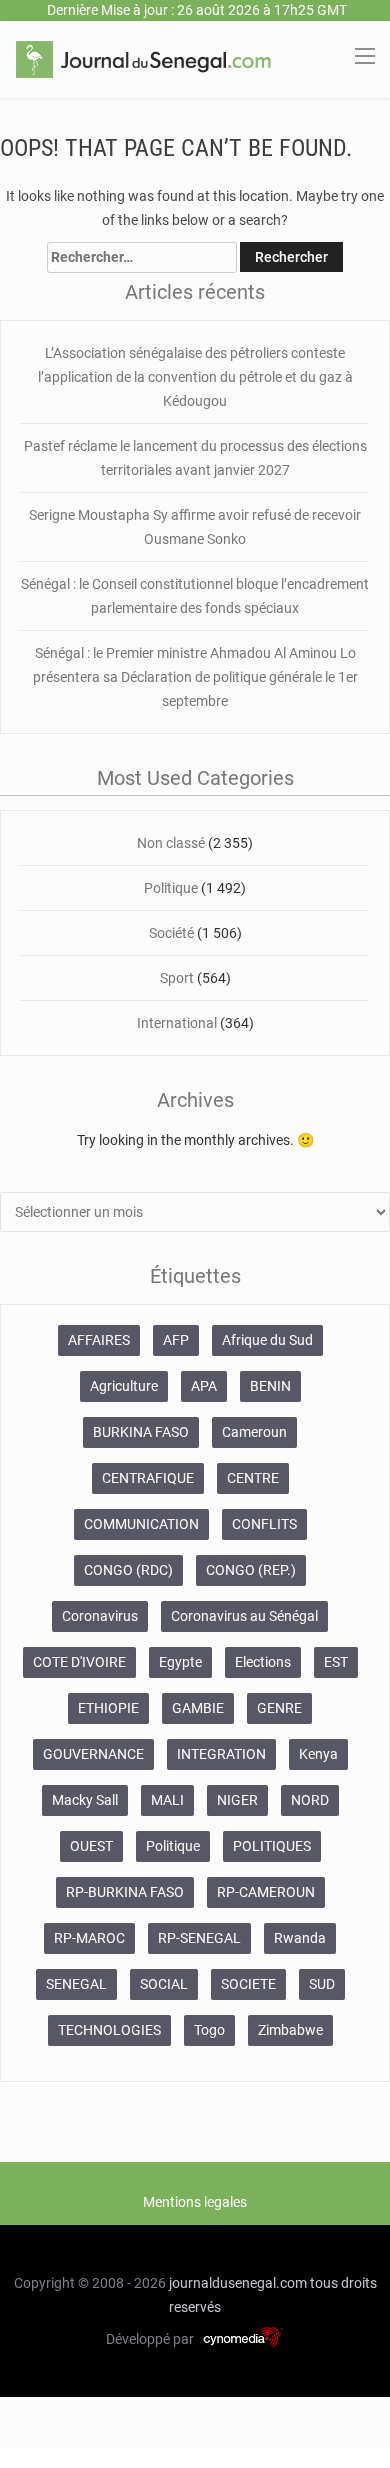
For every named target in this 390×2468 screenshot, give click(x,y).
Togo (209, 2030)
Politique (172, 888)
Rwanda (300, 1938)
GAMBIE (198, 1708)
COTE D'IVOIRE (79, 1662)
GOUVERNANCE (93, 1754)
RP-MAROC (89, 1938)
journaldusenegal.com (238, 2283)
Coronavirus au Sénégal (244, 1616)
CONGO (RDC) (128, 1570)
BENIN (270, 1386)
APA (204, 1386)
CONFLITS (264, 1524)
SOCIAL (164, 1984)
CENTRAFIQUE (148, 1478)
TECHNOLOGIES (109, 2030)
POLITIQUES (272, 1846)
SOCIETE (248, 1984)
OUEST (91, 1846)
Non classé (171, 843)
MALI (167, 1800)
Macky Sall (85, 1800)
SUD (322, 1984)
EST (336, 1662)
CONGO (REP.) (251, 1570)
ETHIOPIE (108, 1708)
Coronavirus (100, 1616)
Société (173, 933)
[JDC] (143, 58)
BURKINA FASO (141, 1432)
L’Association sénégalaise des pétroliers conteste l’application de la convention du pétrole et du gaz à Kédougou (195, 377)
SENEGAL (76, 1984)
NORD (310, 1800)
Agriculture (124, 1386)
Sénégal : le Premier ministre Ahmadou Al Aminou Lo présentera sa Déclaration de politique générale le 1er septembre (195, 677)
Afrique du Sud (267, 1340)
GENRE (279, 1708)
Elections (263, 1662)
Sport (177, 978)
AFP (176, 1340)
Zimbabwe (290, 2030)
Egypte (180, 1662)
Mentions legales (195, 2202)
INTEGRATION (221, 1754)
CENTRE (253, 1478)
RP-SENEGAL (199, 1938)
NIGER (237, 1800)
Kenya (318, 1754)
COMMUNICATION (141, 1524)
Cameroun (254, 1432)
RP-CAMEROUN (266, 1892)
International (177, 1023)
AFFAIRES (99, 1340)
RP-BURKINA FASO (125, 1892)
